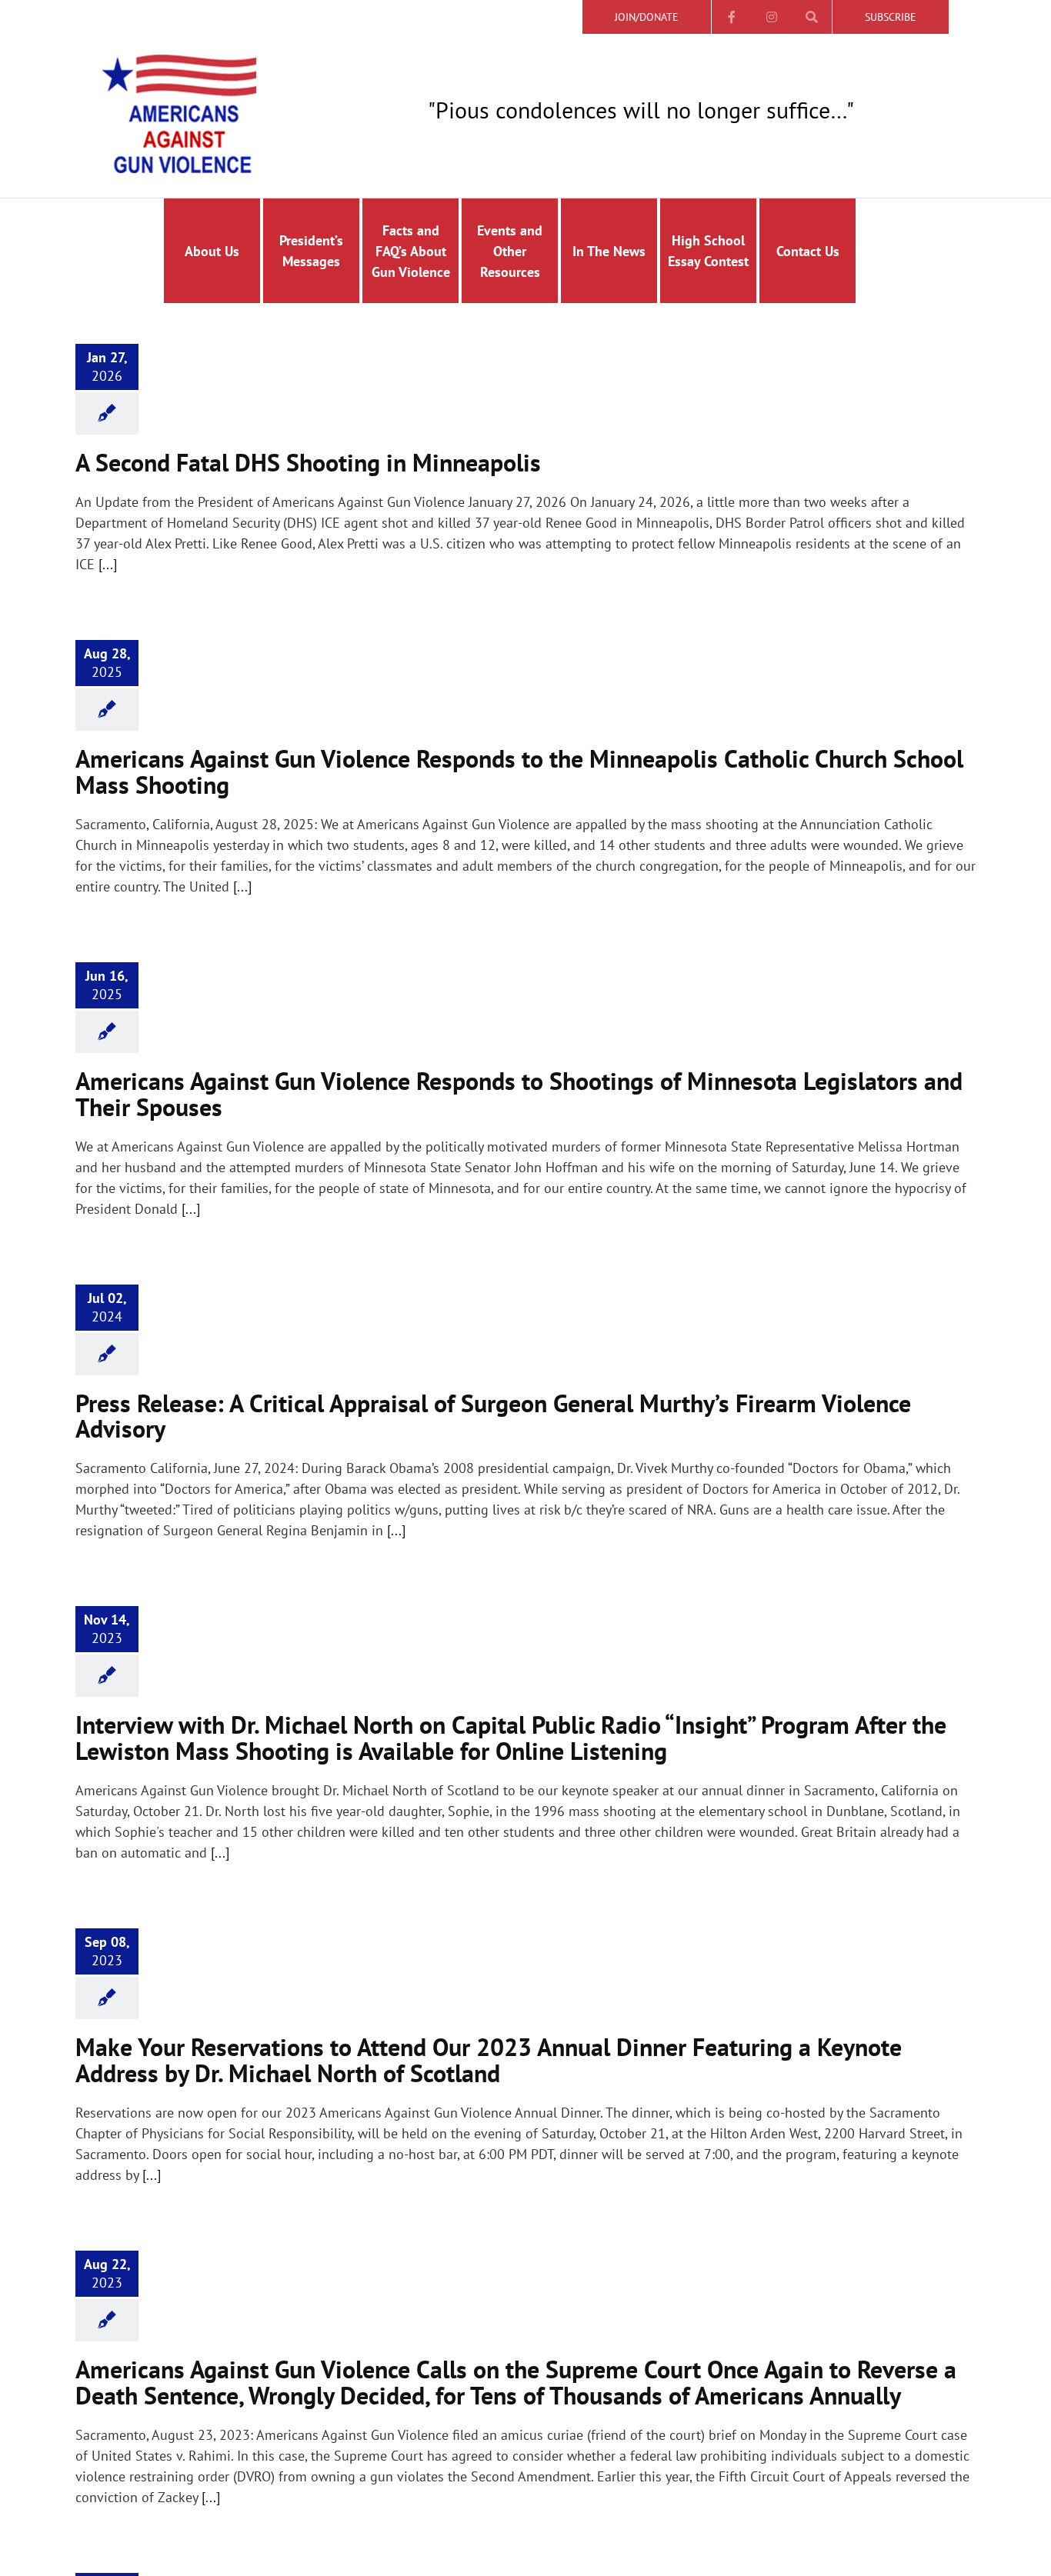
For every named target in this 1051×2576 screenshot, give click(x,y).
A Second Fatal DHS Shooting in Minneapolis (308, 462)
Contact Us (808, 251)
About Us (212, 251)
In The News (609, 251)
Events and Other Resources (510, 251)
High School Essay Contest (708, 251)
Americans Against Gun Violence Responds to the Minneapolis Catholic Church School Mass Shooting (519, 771)
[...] (108, 564)
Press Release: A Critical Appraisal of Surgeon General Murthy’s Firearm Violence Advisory (493, 1416)
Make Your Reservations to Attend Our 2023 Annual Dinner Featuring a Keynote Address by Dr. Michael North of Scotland (489, 2060)
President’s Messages (311, 251)
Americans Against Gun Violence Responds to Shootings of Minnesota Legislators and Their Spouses (519, 1094)
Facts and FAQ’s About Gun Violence (411, 251)
